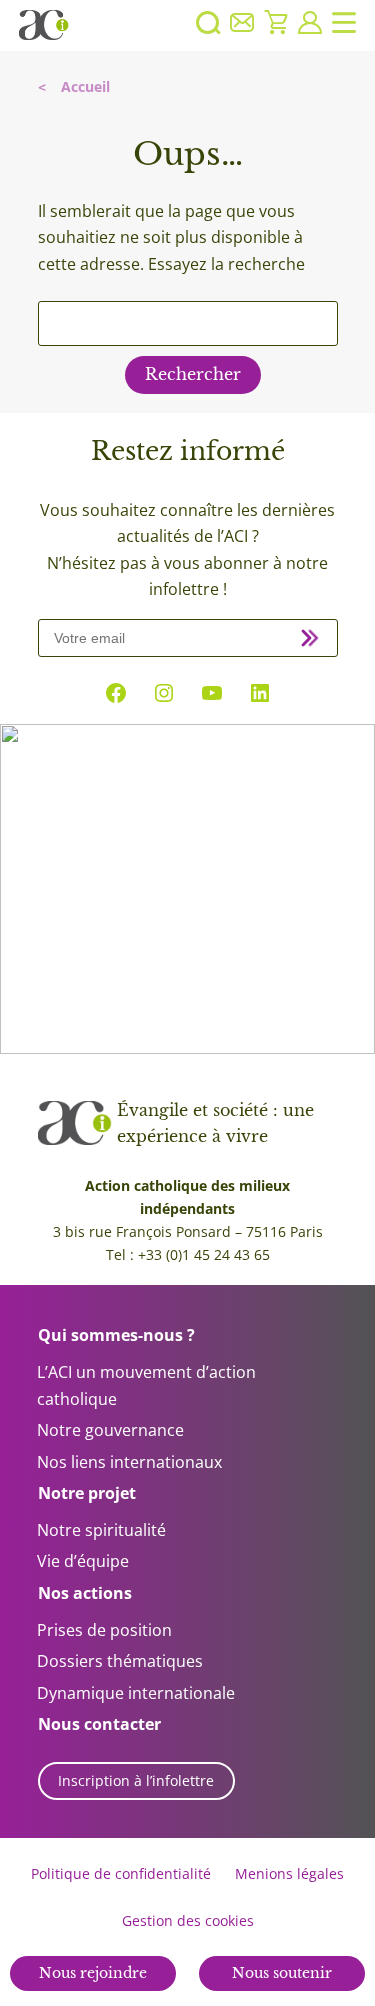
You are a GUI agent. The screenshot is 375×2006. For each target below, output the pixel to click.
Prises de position (104, 1630)
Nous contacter (99, 1724)
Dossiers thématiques (120, 1661)
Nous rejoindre (93, 1973)
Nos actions (85, 1593)
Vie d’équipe (83, 1561)
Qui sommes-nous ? (116, 1335)
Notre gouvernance (110, 1430)
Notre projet (87, 1493)
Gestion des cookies (188, 1920)
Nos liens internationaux (129, 1462)
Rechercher (193, 374)
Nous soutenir (282, 1973)
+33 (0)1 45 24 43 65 (204, 1254)
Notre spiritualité (101, 1530)
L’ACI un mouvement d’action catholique (146, 1385)
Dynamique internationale (136, 1693)
